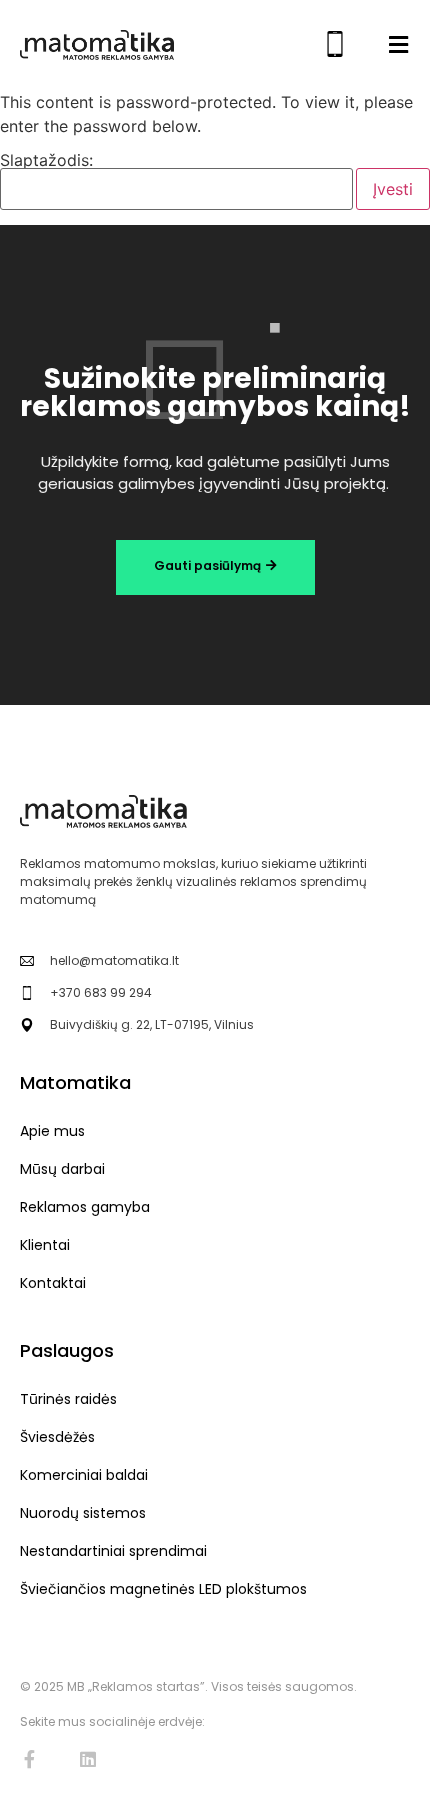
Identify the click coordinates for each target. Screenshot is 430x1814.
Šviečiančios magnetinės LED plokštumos (163, 1589)
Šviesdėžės (57, 1437)
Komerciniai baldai (84, 1475)
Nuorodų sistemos (83, 1513)
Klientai (45, 1245)
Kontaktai (53, 1283)
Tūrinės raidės (68, 1399)
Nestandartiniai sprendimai (113, 1551)
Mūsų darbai (62, 1169)
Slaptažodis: (46, 161)
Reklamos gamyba (85, 1207)
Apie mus (52, 1131)
